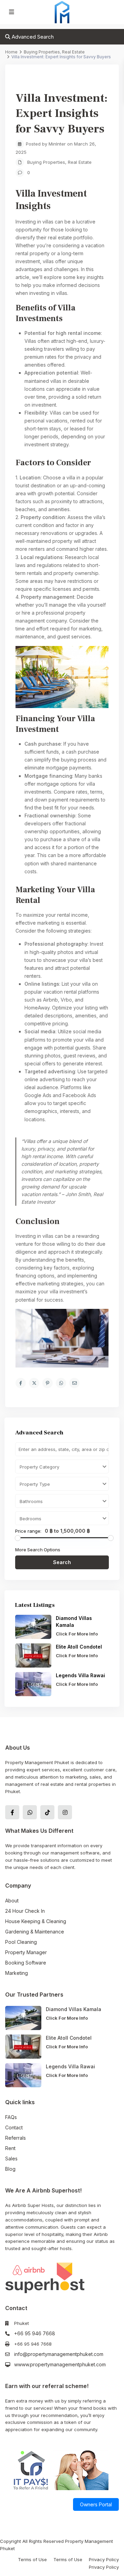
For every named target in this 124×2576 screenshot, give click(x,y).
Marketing (17, 1973)
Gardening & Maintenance (35, 1932)
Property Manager (26, 1952)
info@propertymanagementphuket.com (59, 2354)
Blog (10, 2169)
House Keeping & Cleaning (36, 1921)
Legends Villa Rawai (80, 1675)
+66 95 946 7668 (35, 2333)
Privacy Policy (104, 2559)
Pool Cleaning (21, 1942)
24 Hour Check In (25, 1911)
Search (62, 1562)
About (12, 1901)
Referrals (15, 2138)
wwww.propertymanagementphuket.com (60, 2364)
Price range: (28, 1531)
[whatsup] (30, 1812)
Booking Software (26, 1963)
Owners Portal (96, 2504)
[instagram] (65, 1812)
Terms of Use (32, 2559)
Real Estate (80, 162)
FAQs (11, 2117)
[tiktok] (47, 1812)
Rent (10, 2148)
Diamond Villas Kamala (74, 2009)
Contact (14, 2127)
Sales (11, 2159)
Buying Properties (46, 162)
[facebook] (12, 1812)
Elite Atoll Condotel (80, 1647)
